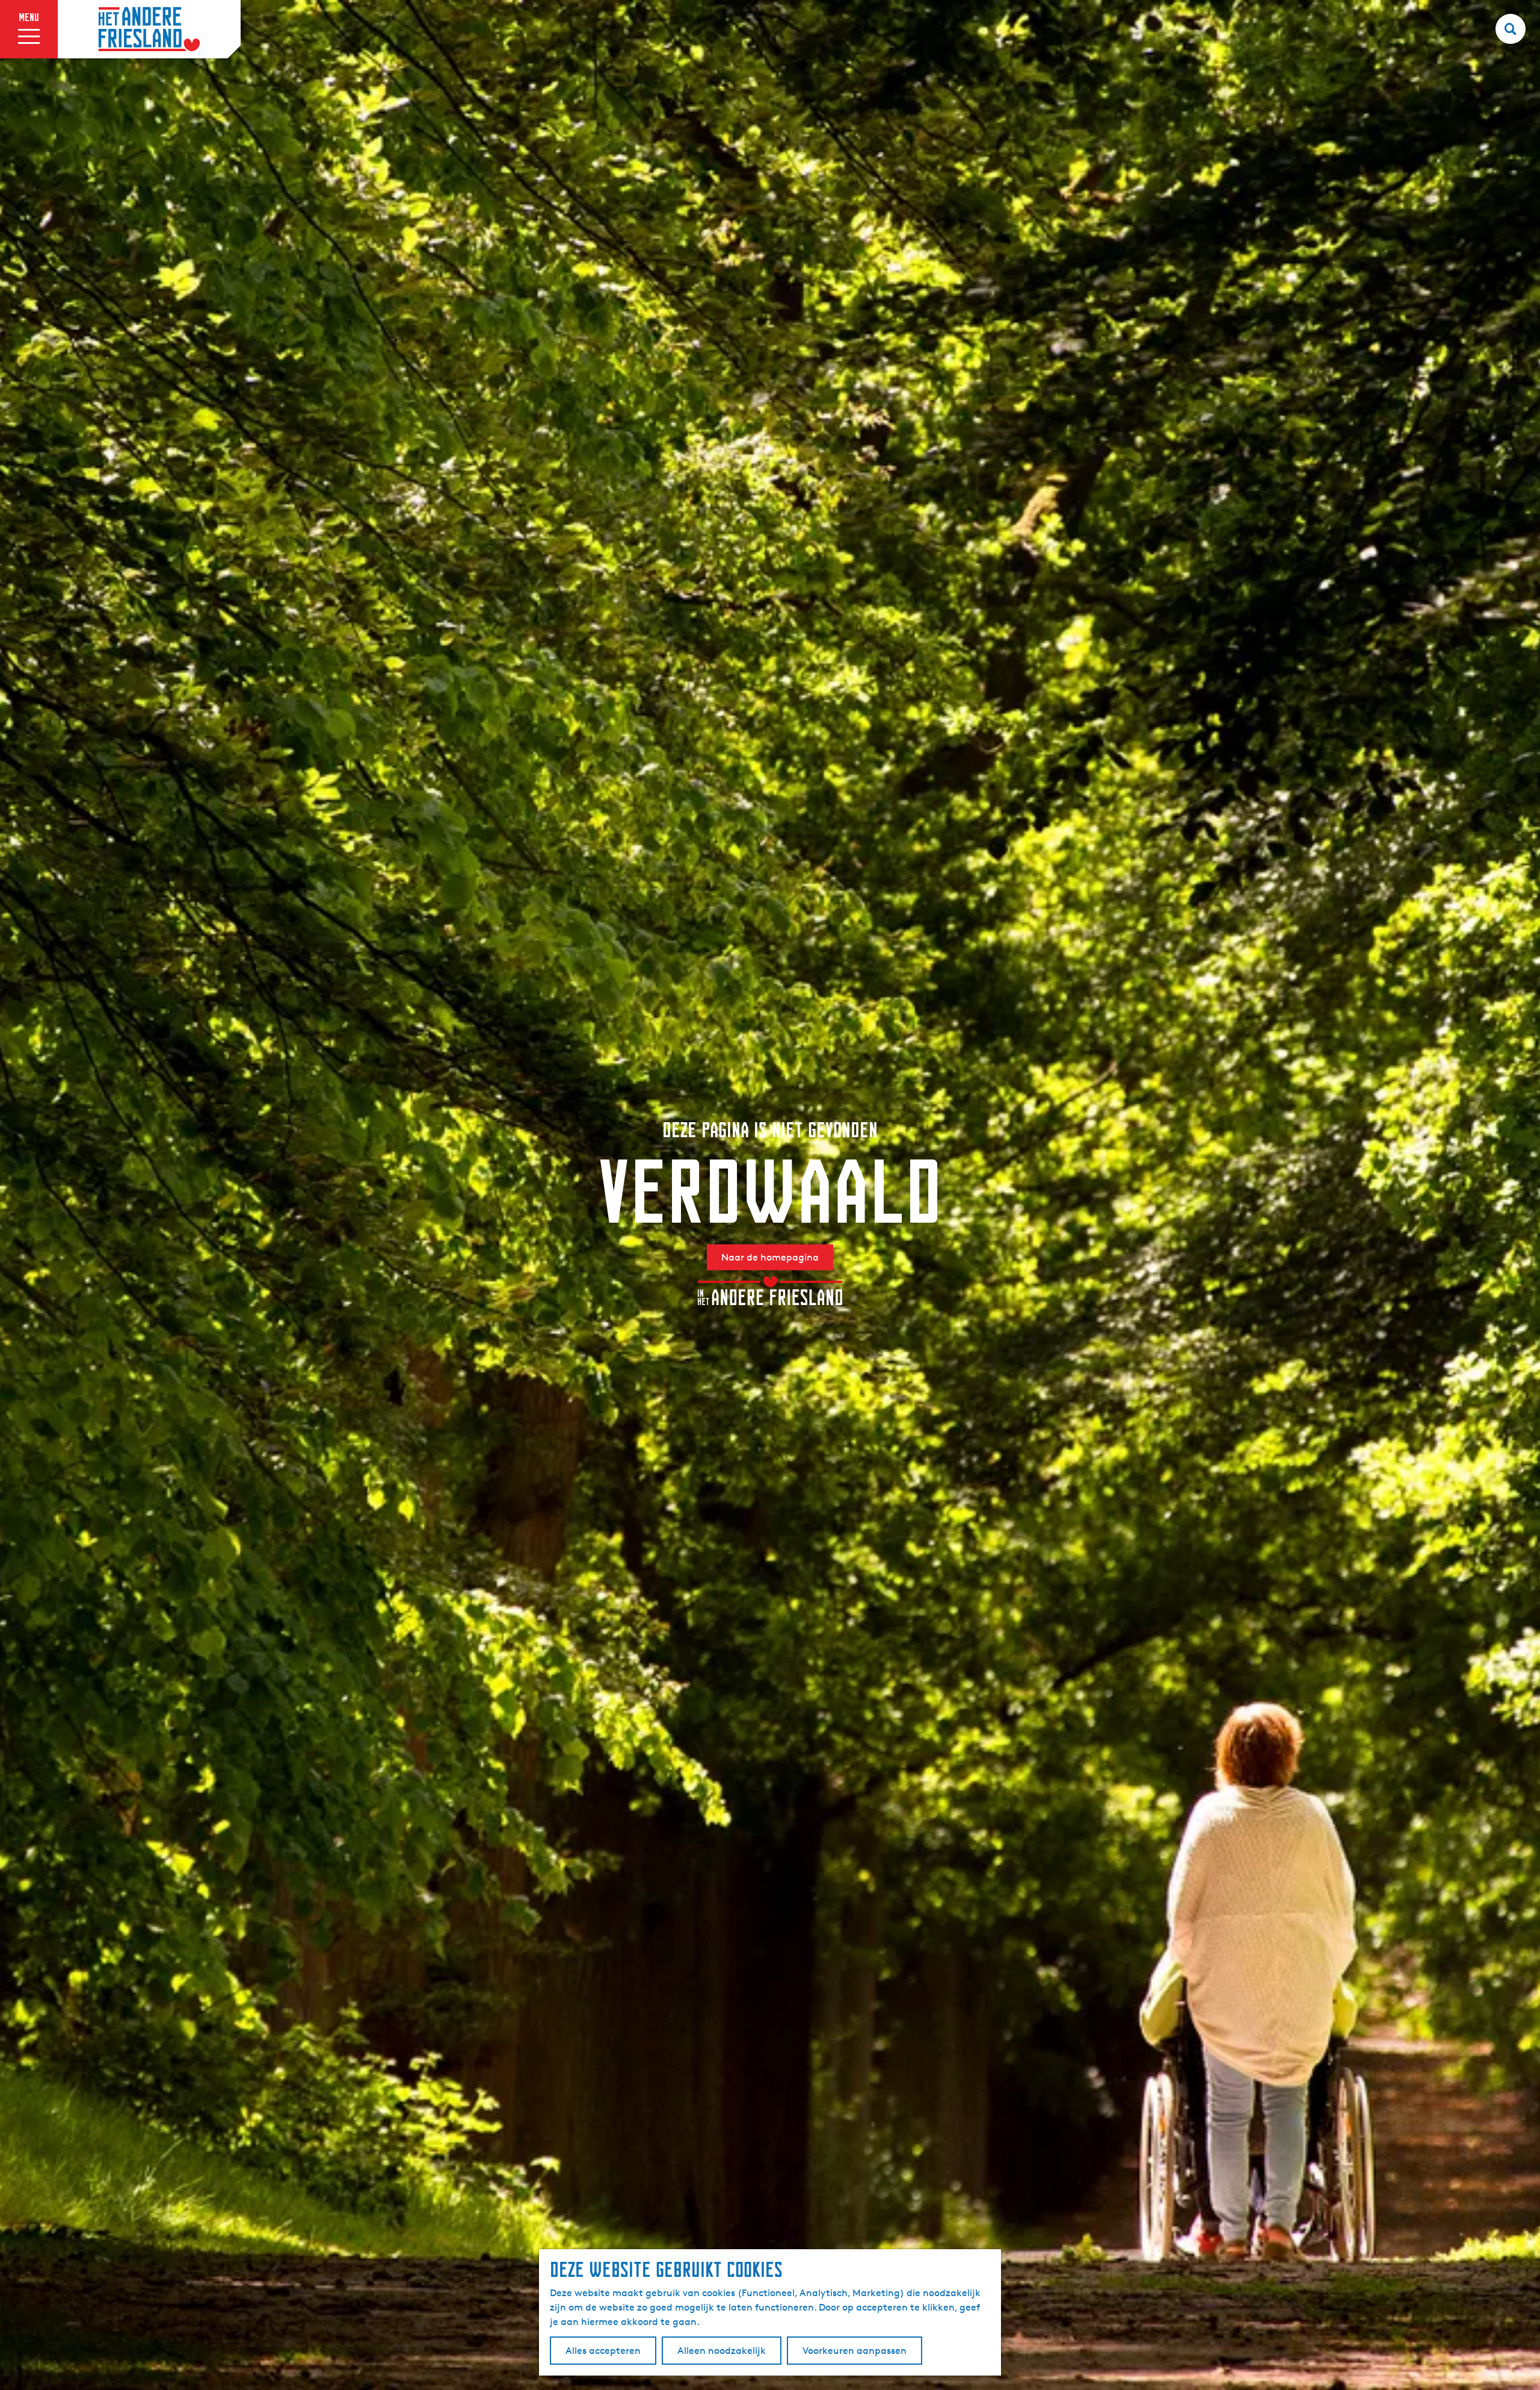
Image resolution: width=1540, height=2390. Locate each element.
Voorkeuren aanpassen (855, 2351)
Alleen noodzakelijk (722, 2351)
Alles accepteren (603, 2351)
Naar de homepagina (770, 1257)
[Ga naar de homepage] (149, 29)
